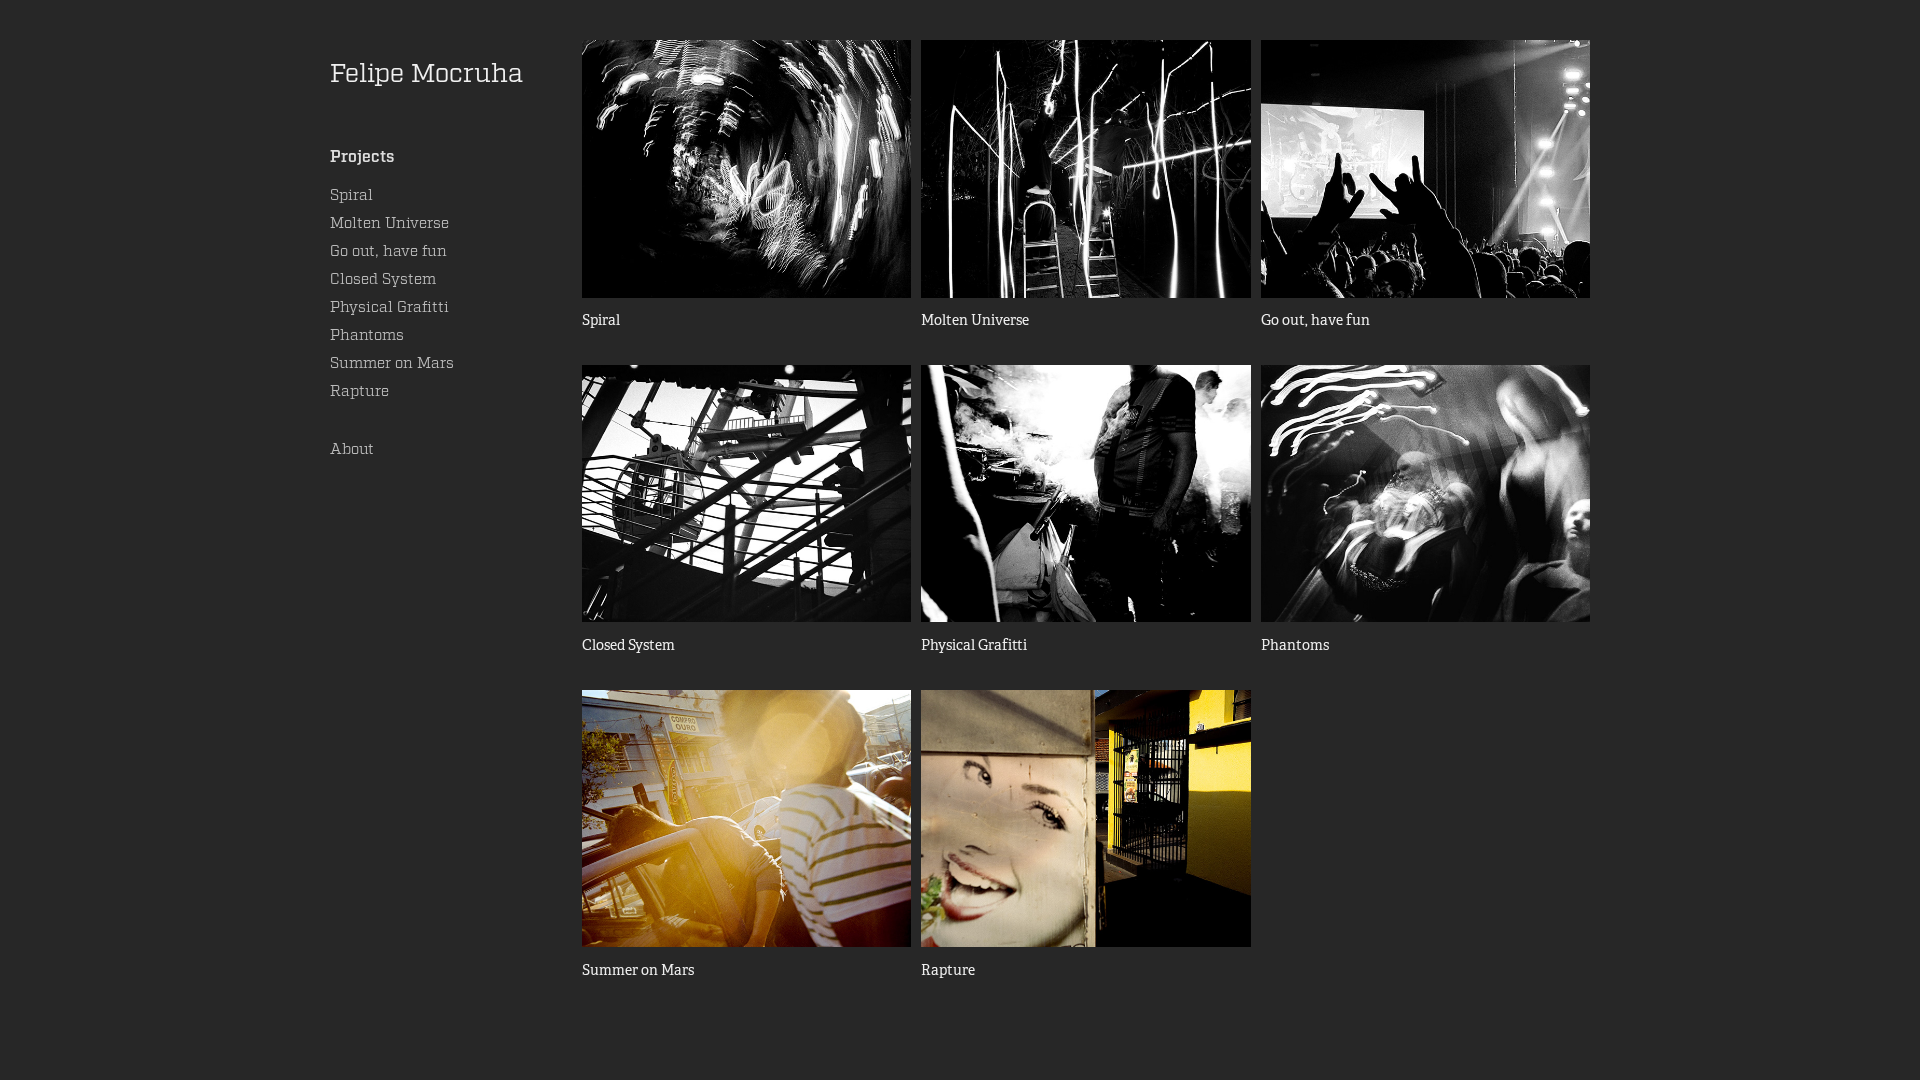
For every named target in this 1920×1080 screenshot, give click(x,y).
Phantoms (367, 335)
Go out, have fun (388, 251)
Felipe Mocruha (426, 74)
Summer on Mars (392, 363)
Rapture (359, 391)
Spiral (351, 195)
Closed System (383, 279)
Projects (362, 157)
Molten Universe (389, 223)
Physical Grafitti (389, 307)
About (352, 449)
